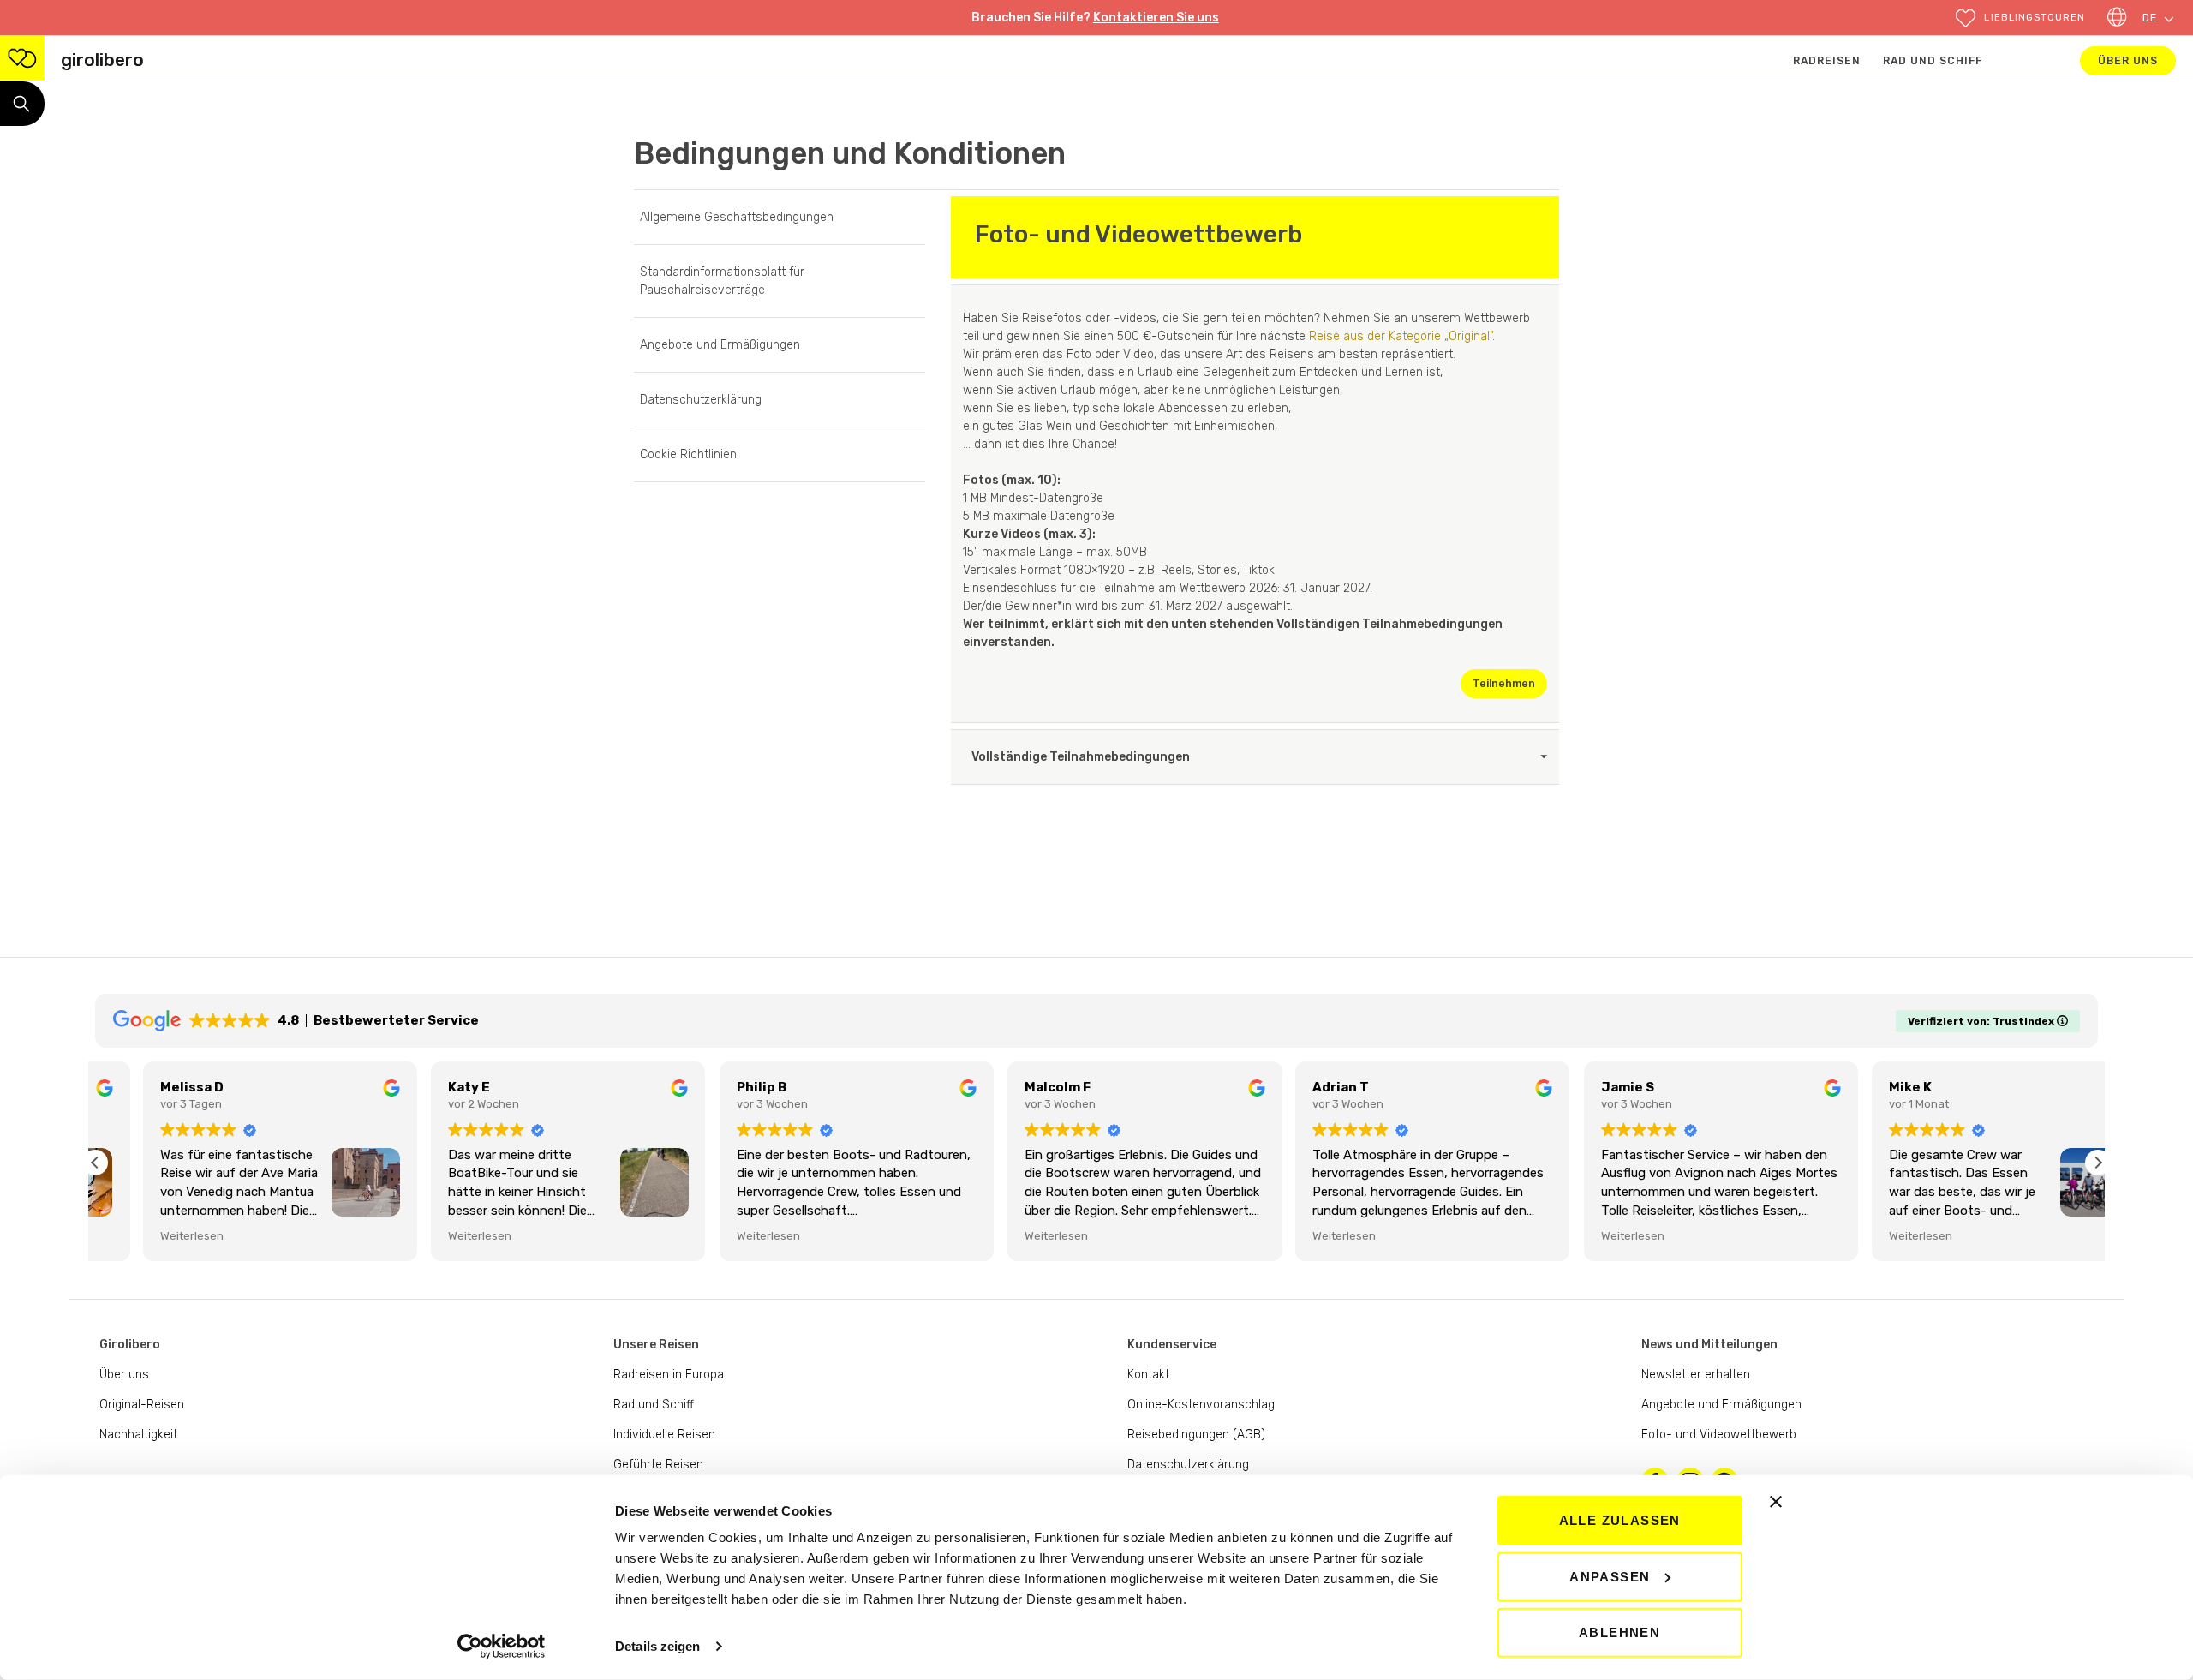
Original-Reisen (142, 1405)
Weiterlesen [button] (144, 1235)
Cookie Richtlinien (688, 454)
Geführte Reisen (658, 1465)
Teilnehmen (1510, 683)
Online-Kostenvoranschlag (1201, 1405)
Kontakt (1148, 1375)
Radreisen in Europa (669, 1375)
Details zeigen (657, 1646)
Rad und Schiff (1933, 61)
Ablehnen (1619, 1632)
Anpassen (1610, 1576)
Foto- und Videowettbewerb (1719, 1435)
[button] (2020, 18)
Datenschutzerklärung (701, 400)
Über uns (2137, 60)
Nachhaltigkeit (138, 1435)
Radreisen (1827, 61)
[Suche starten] (22, 104)
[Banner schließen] (1776, 1502)
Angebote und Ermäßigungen (720, 345)
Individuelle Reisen (664, 1435)
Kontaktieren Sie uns (1156, 18)
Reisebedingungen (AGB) (1196, 1435)
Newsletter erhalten (1696, 1375)
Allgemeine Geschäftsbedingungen (737, 217)
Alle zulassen (1620, 1520)
